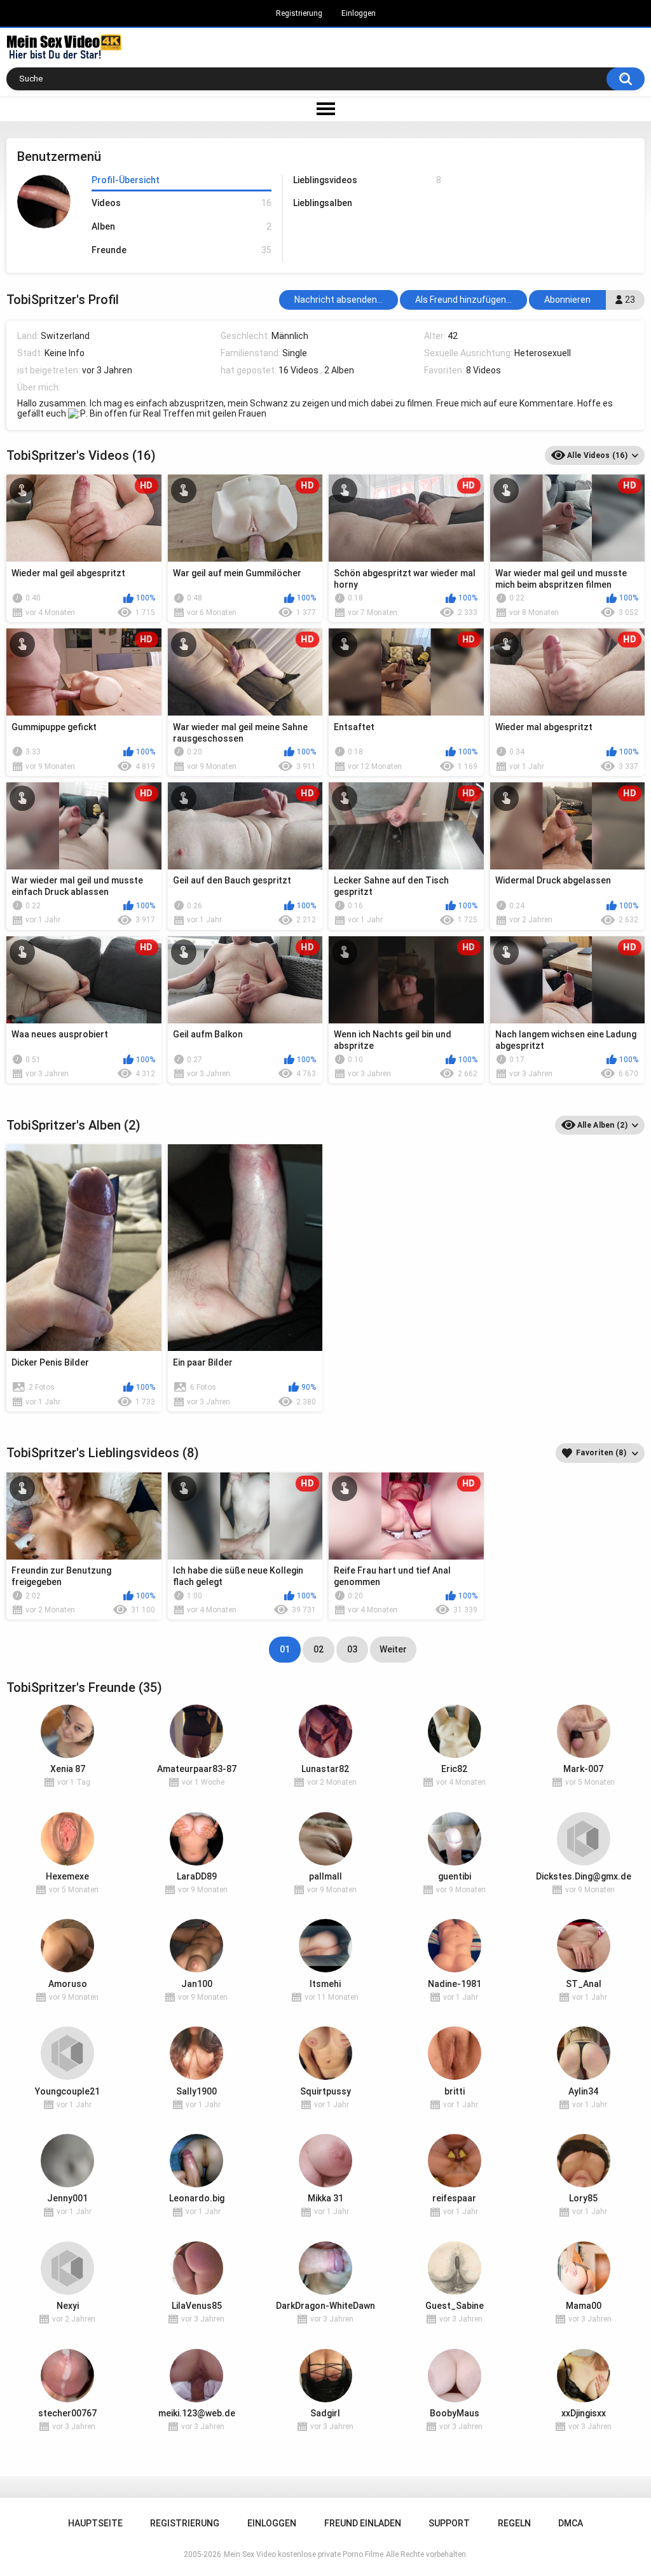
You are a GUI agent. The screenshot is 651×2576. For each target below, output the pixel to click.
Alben (181, 226)
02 (319, 1649)
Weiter (393, 1649)
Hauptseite (95, 2523)
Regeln (514, 2523)
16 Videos (298, 370)
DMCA (571, 2523)
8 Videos (483, 370)
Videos (181, 203)
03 (352, 1649)
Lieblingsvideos (367, 180)
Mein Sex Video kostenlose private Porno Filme (304, 2554)
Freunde (181, 250)
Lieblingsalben (323, 203)
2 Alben (339, 370)
